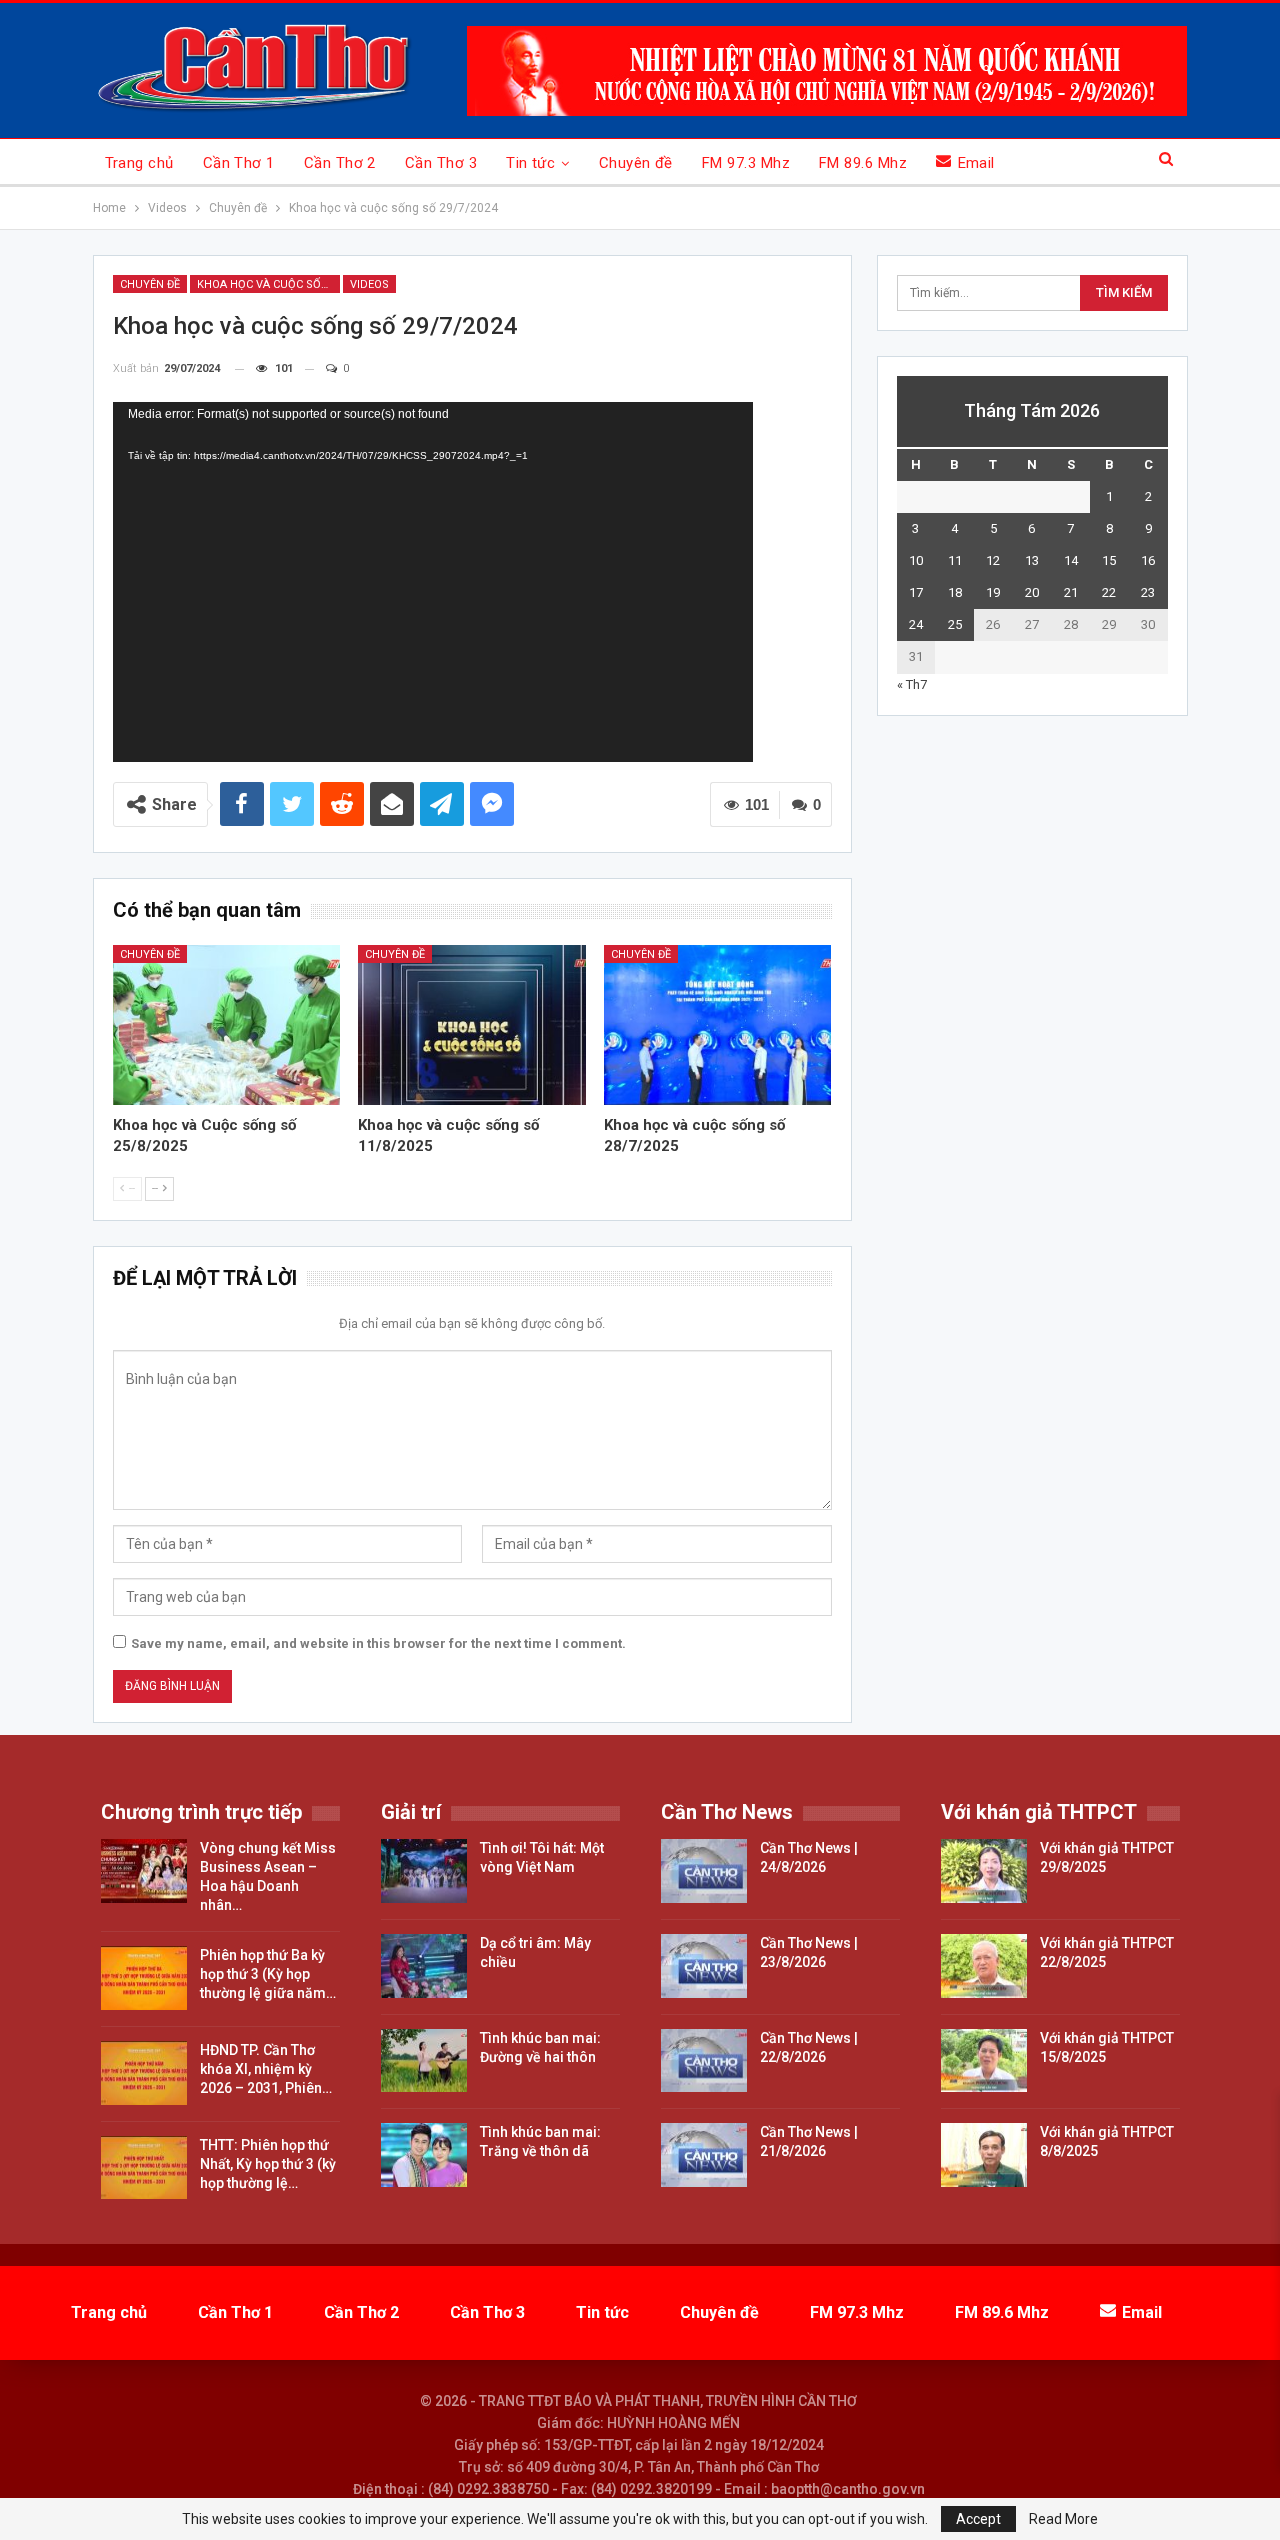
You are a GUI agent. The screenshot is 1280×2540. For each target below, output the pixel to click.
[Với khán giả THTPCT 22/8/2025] (984, 1966)
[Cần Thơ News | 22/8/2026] (704, 2061)
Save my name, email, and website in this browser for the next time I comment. (378, 1643)
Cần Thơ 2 (340, 163)
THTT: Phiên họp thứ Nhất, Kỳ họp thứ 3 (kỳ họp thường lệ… (268, 2164)
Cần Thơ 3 (441, 163)
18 (955, 592)
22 (1109, 592)
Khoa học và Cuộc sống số (268, 284)
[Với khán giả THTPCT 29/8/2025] (984, 1871)
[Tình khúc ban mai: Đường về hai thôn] (424, 2061)
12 (993, 560)
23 (1148, 592)
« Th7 (912, 684)
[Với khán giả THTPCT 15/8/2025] (984, 2061)
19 (993, 592)
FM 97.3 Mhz (746, 163)
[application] (433, 582)
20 (1032, 592)
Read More (1063, 2519)
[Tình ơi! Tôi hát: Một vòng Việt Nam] (424, 1871)
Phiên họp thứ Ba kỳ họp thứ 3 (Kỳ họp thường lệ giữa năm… (268, 1974)
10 (916, 560)
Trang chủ (139, 163)
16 (1148, 560)
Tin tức (530, 163)
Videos (369, 284)
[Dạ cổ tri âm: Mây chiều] (424, 1966)
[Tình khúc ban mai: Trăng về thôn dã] (424, 2155)
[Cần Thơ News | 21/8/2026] (704, 2155)
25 (955, 624)
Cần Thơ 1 (239, 163)
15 (1109, 560)
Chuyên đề (636, 163)
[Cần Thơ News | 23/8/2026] (704, 1966)
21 (1071, 592)
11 (955, 560)
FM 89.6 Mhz (863, 163)
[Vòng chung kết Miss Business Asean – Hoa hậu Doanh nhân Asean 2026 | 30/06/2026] (144, 1871)
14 (1071, 560)
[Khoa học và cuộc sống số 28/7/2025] (718, 1024)
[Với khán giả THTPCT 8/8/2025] (984, 2155)
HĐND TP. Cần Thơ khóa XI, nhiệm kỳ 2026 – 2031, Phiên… (266, 2069)
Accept (978, 2519)
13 (1032, 560)
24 (916, 624)
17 (916, 592)
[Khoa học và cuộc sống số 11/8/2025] (472, 1024)
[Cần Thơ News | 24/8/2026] (704, 1871)
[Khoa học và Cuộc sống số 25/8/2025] (227, 1024)
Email (976, 163)
